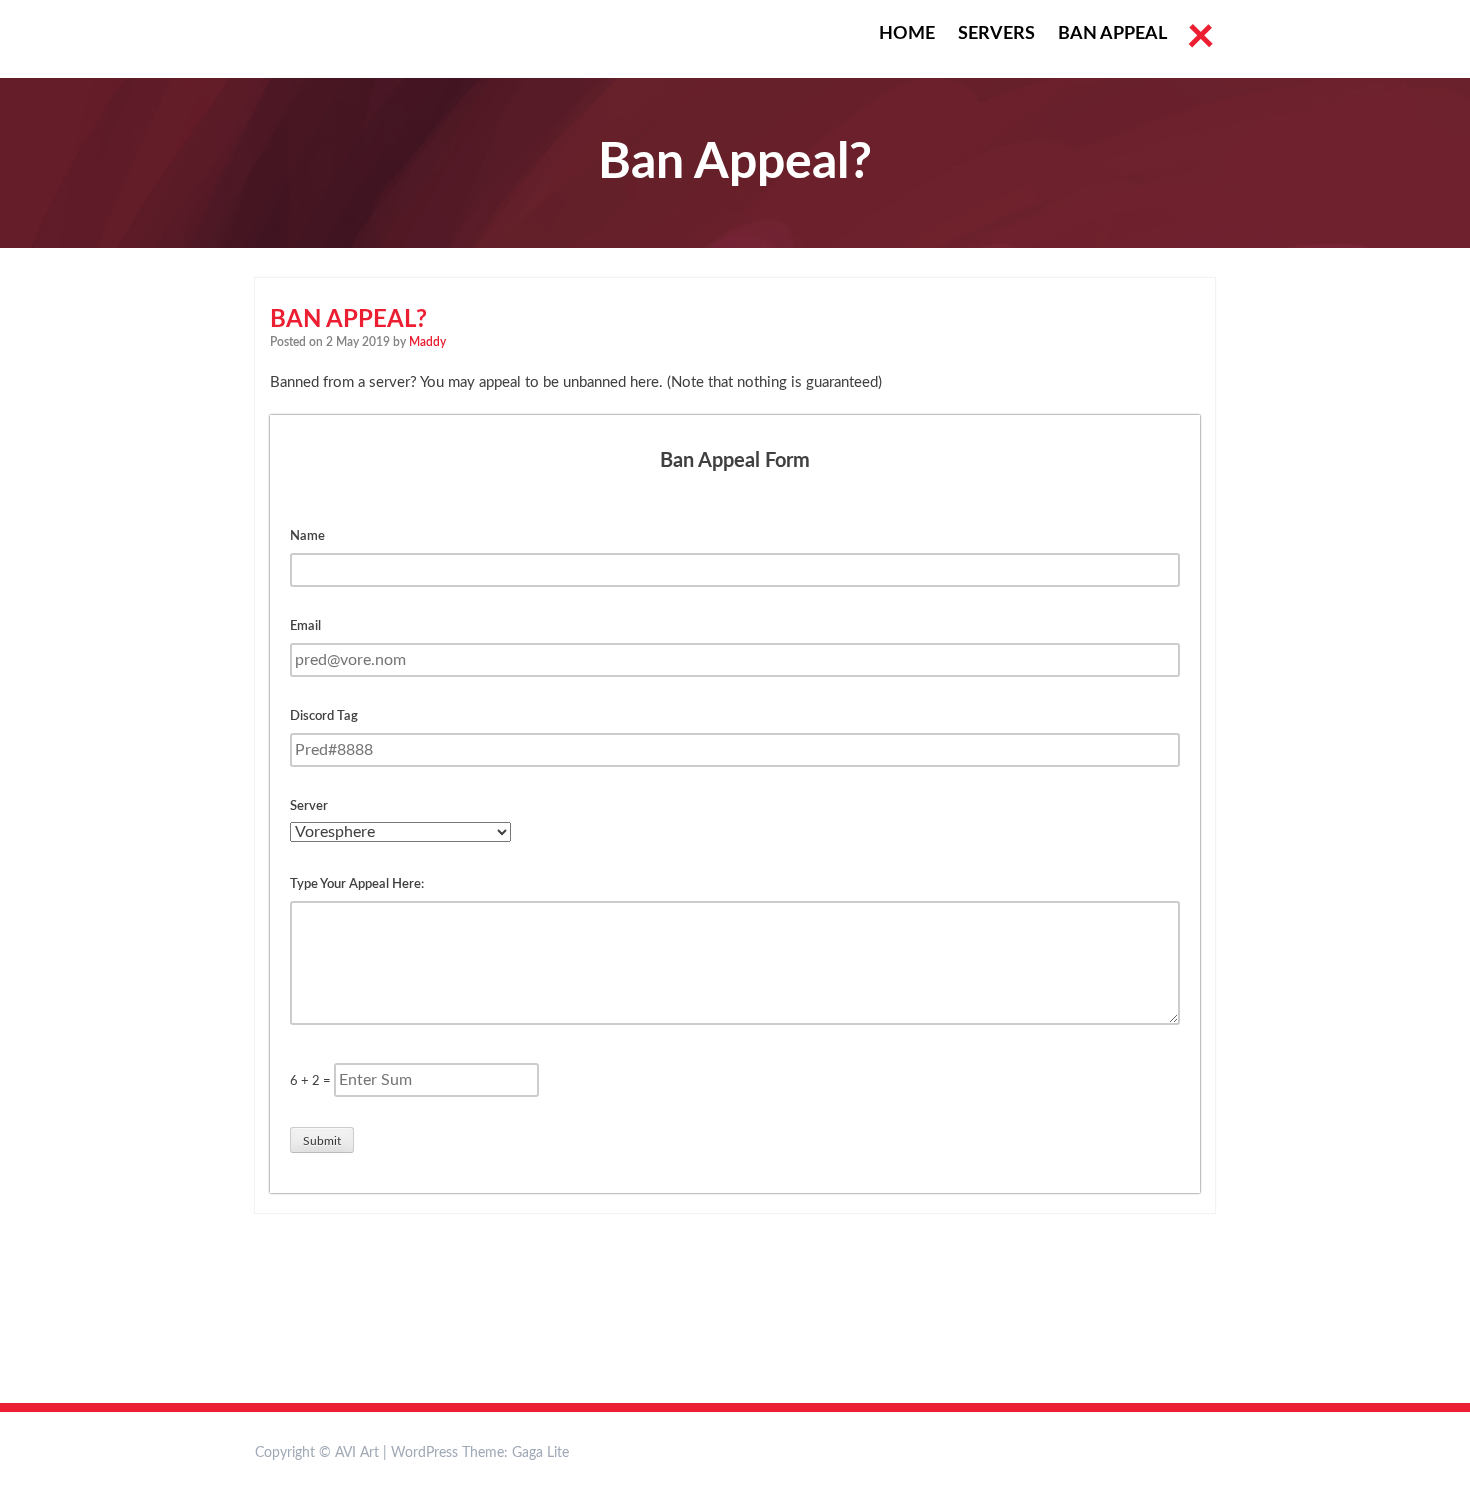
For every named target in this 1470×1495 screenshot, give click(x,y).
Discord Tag (324, 716)
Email (305, 626)
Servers (996, 34)
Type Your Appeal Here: (357, 884)
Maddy (427, 342)
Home (907, 34)
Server (309, 806)
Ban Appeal (1112, 34)
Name (307, 536)
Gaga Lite (540, 1453)
